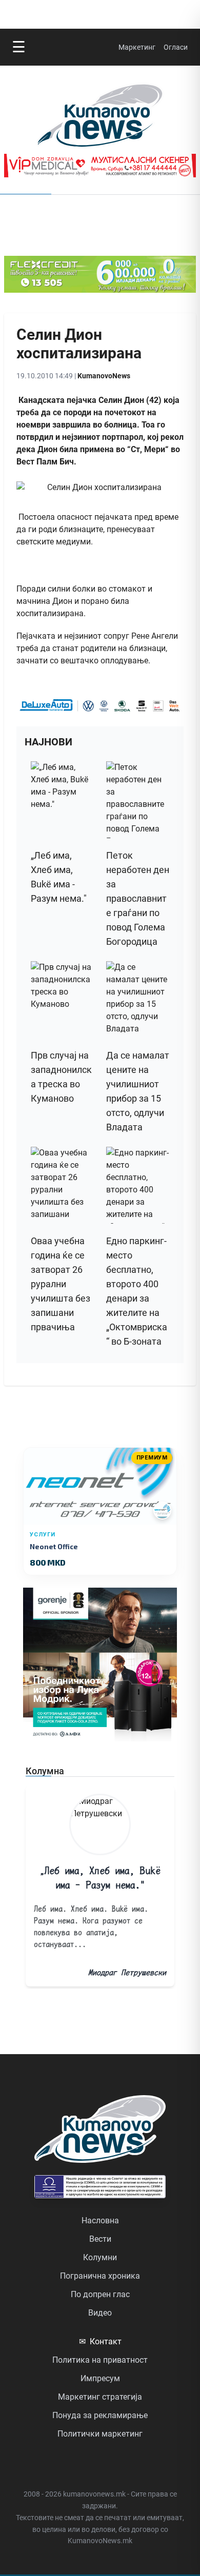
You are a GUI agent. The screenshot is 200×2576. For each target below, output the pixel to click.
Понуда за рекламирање (100, 2415)
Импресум (100, 2378)
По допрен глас (100, 2294)
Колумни (100, 2257)
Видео (100, 2313)
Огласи (176, 47)
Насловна (100, 2220)
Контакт (100, 2341)
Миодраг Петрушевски (127, 1972)
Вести (100, 2239)
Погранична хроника (100, 2276)
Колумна (45, 1771)
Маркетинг (137, 47)
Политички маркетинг (100, 2434)
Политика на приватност (100, 2360)
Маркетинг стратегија (100, 2397)
